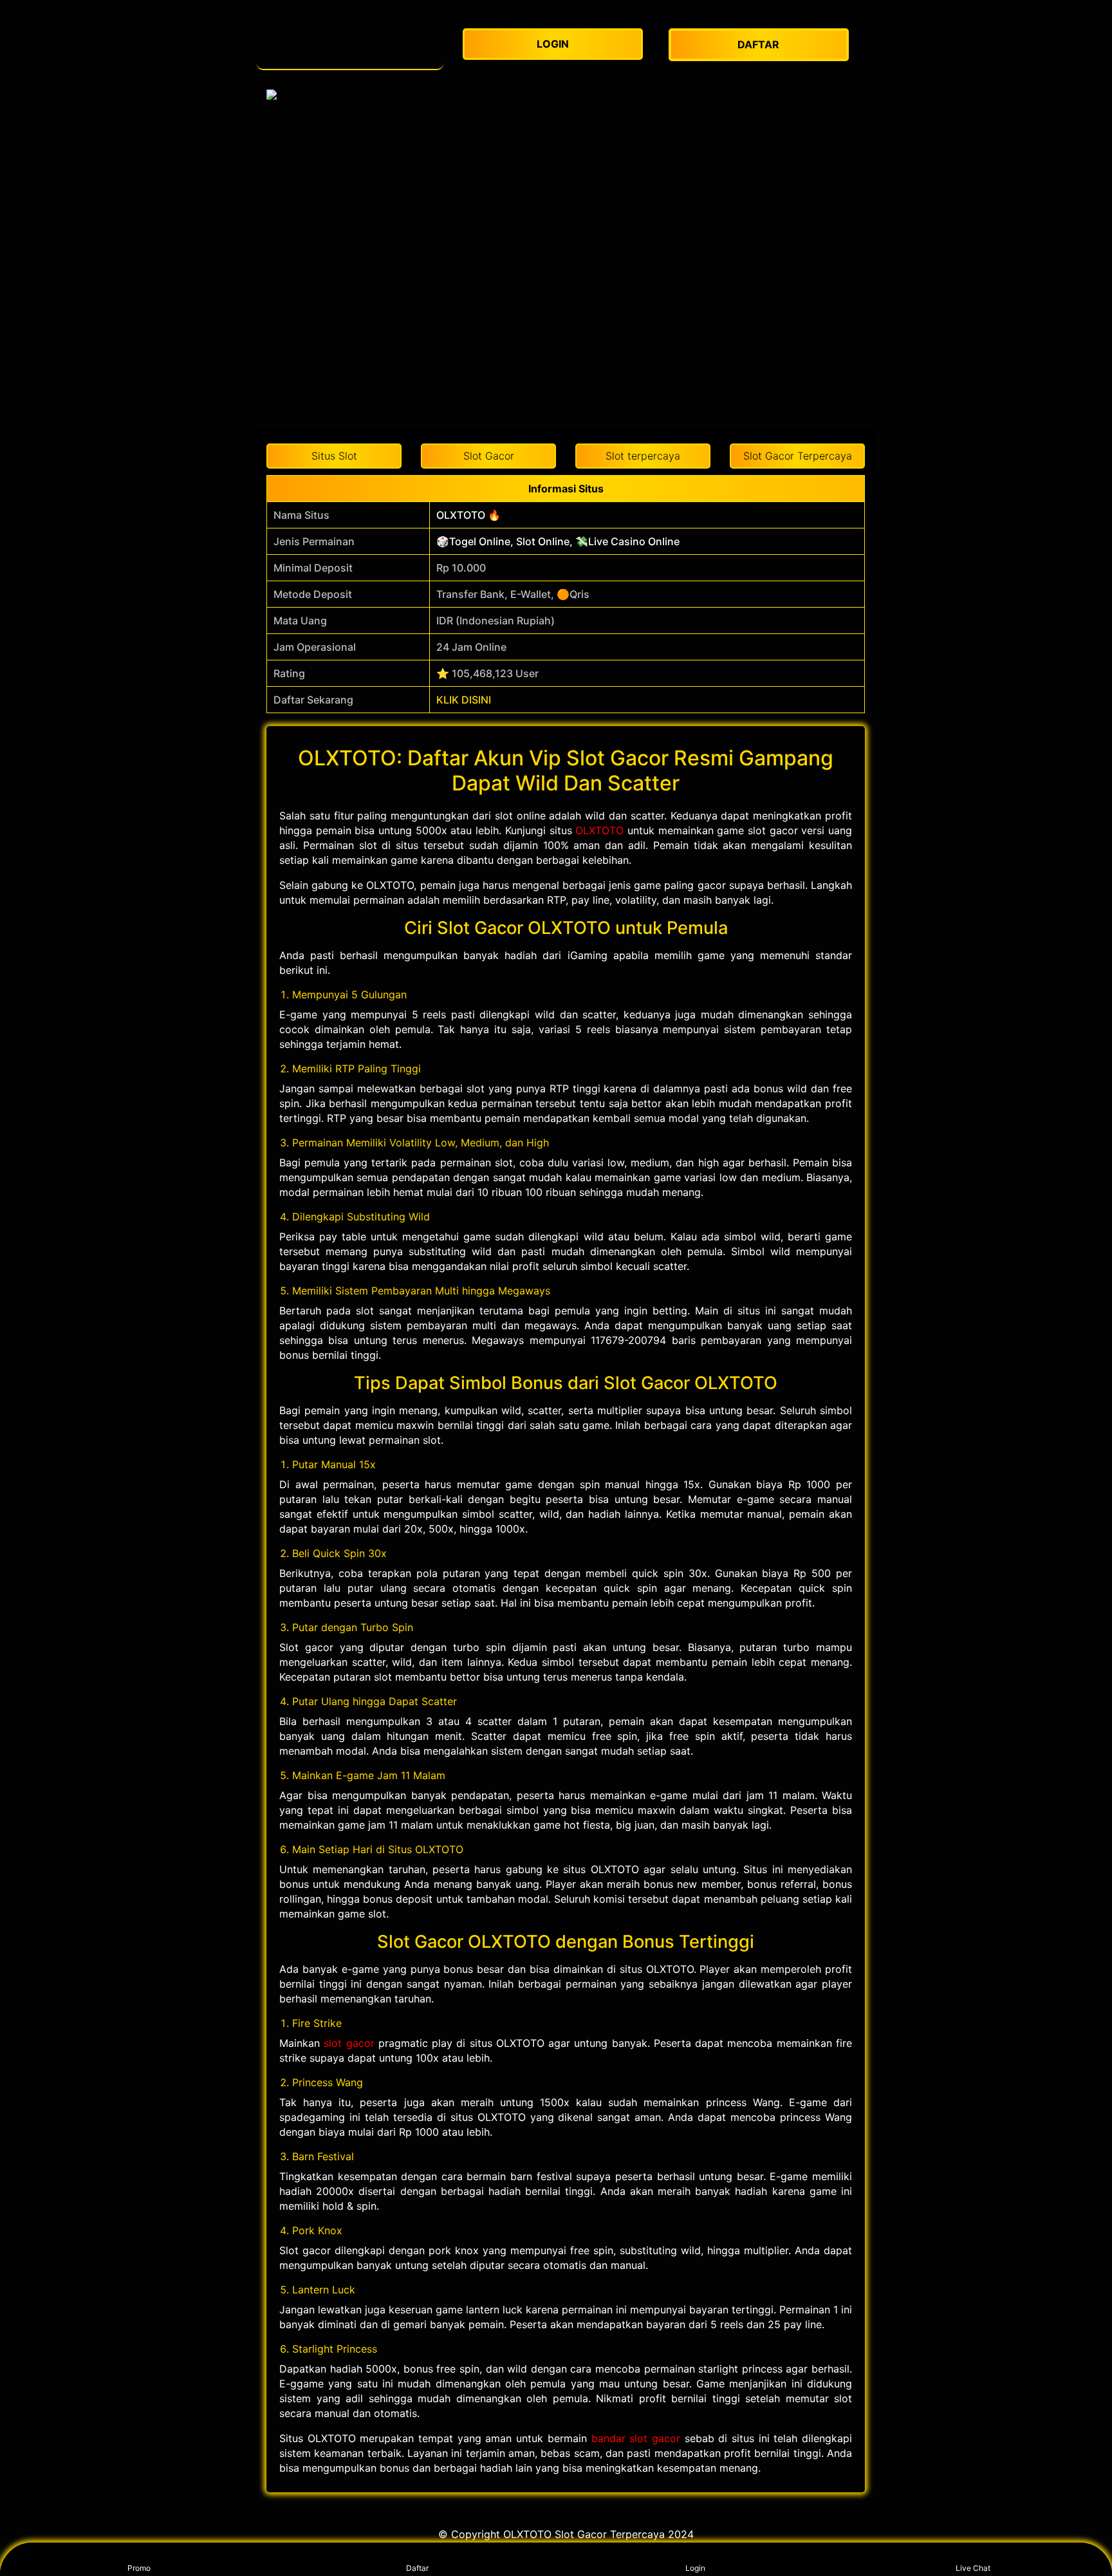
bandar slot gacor (636, 2438)
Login (695, 2568)
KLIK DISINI (464, 700)
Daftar (417, 2568)
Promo (139, 2568)
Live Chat (973, 2568)
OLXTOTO (599, 830)
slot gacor (349, 2043)
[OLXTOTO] (350, 45)
